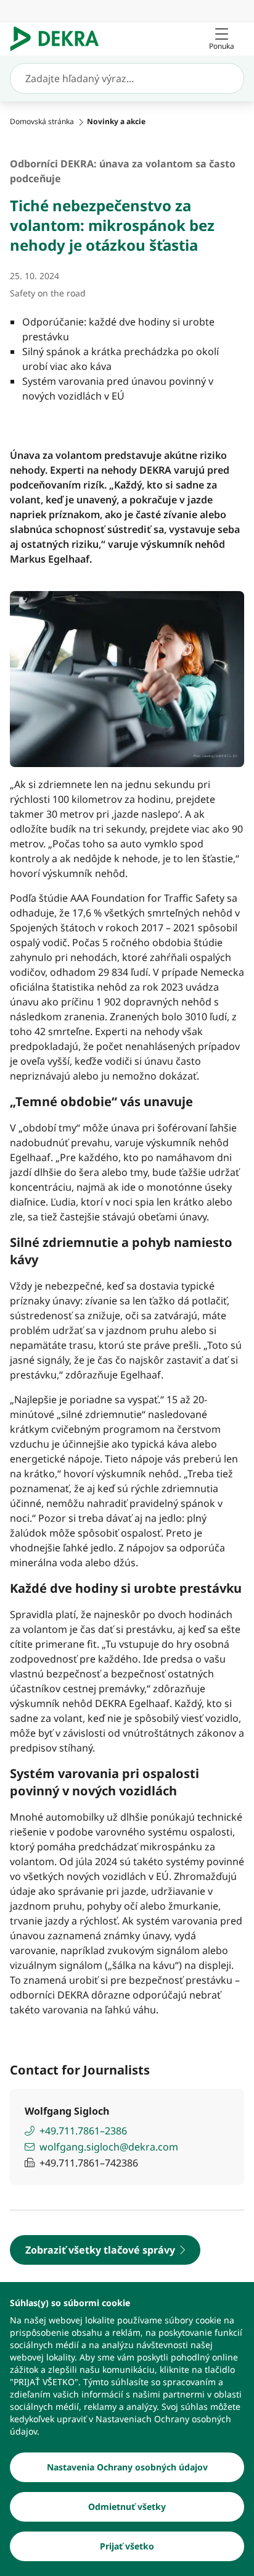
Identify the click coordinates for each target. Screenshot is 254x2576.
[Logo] (59, 39)
